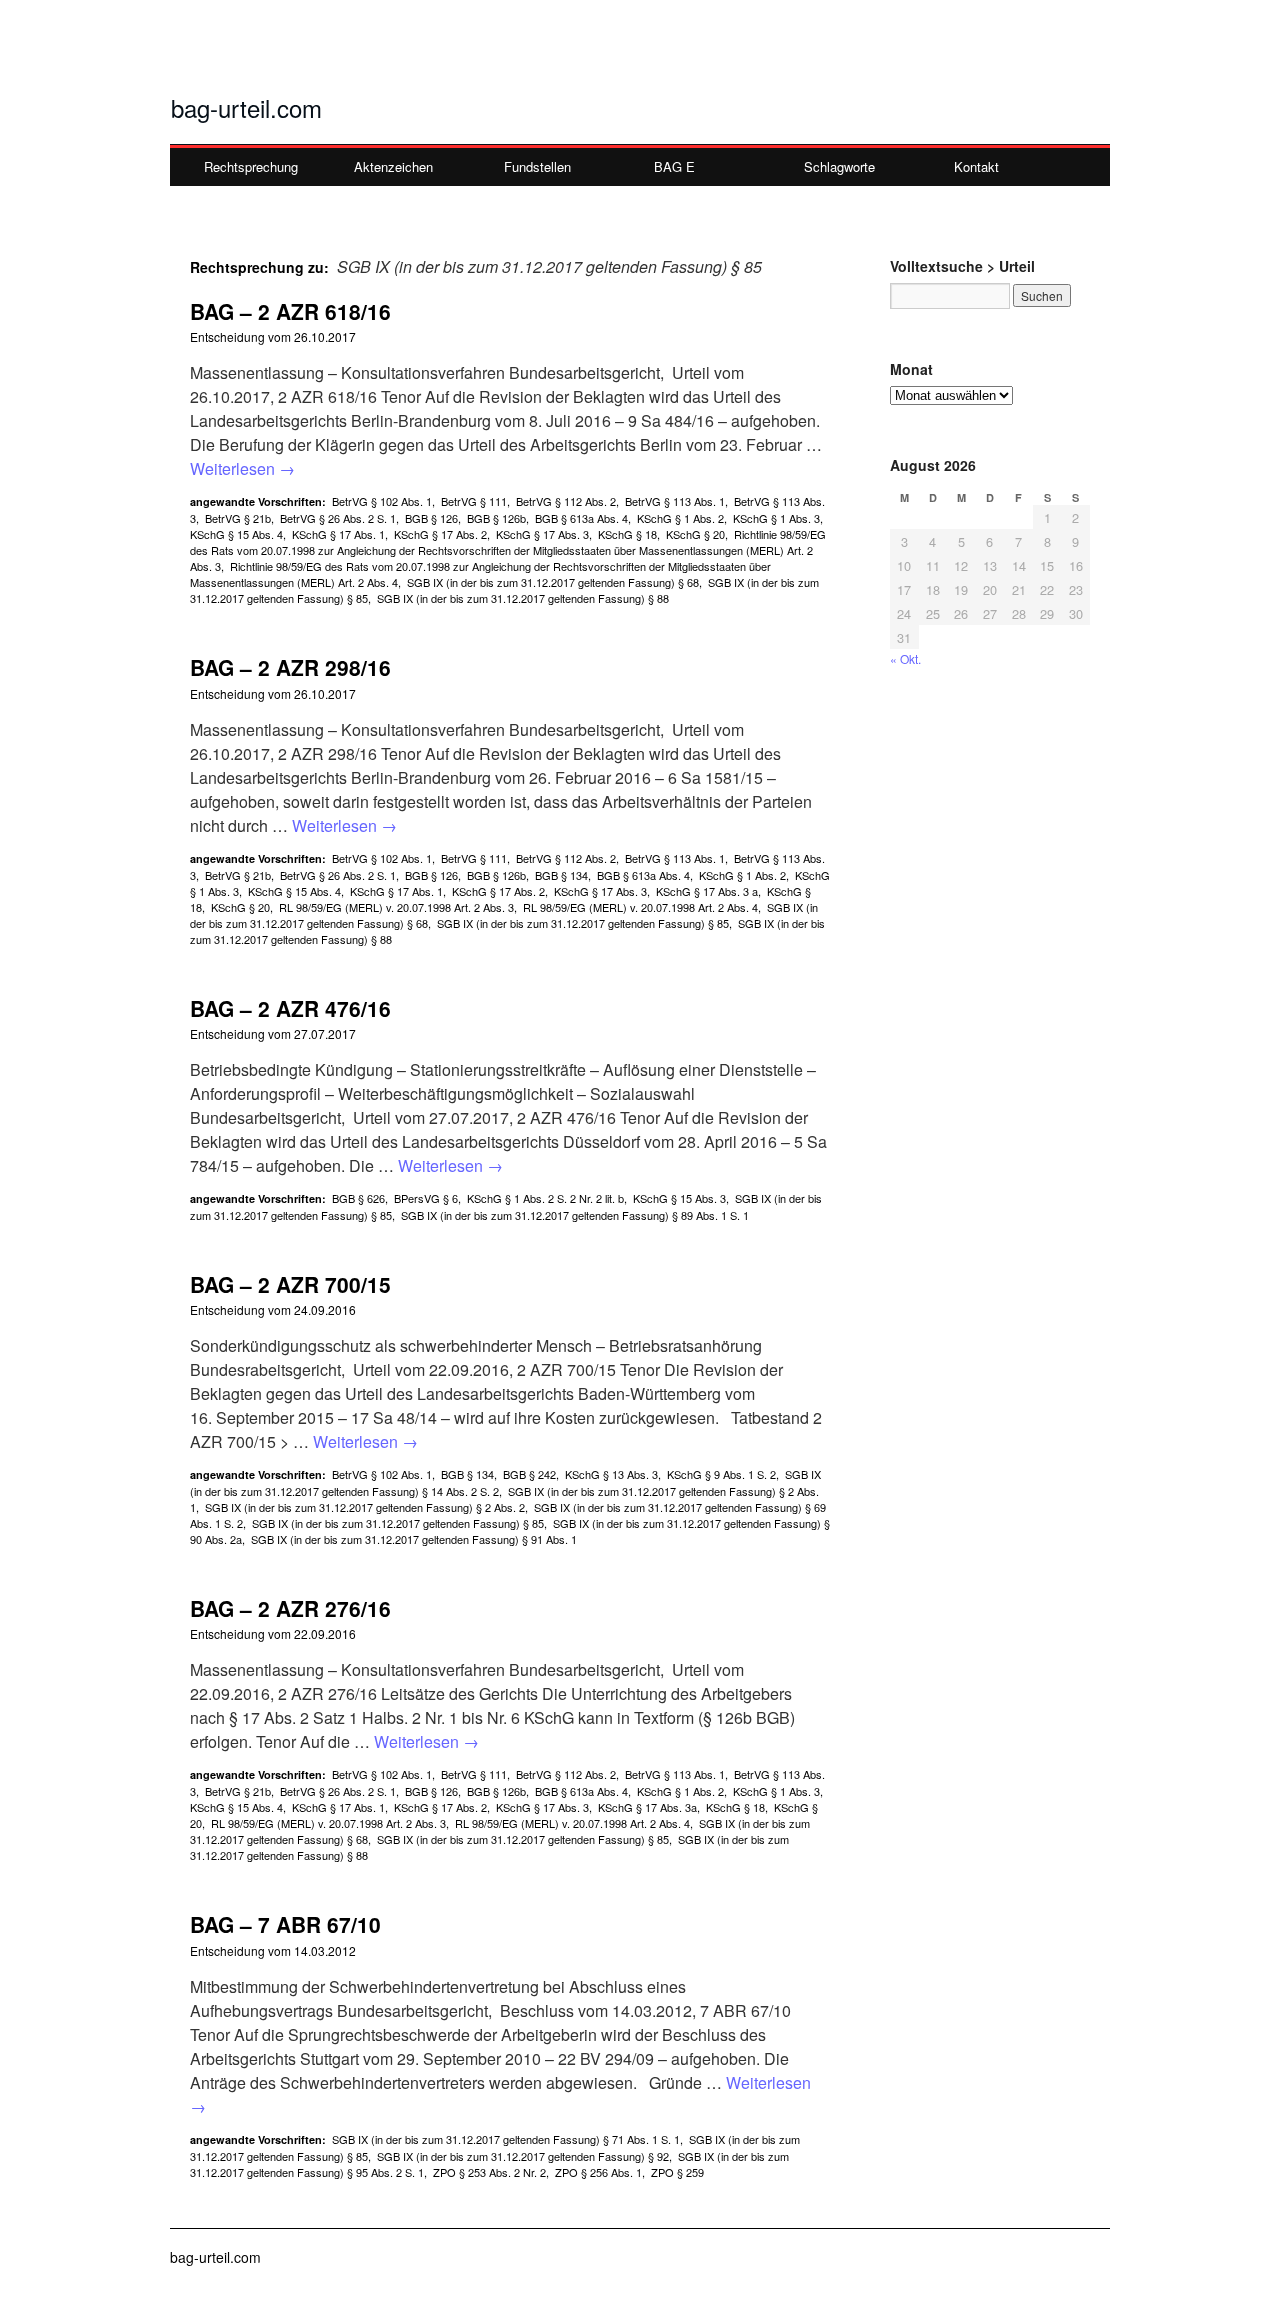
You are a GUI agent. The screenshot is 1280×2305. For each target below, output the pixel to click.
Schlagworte (839, 166)
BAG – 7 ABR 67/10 (285, 1924)
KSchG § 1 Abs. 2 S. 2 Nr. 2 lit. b (545, 1198)
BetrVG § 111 (474, 501)
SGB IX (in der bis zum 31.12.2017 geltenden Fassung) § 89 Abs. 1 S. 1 (575, 1215)
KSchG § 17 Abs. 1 (338, 534)
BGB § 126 (431, 518)
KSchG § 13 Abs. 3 (611, 1474)
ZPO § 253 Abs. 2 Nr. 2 (489, 2172)
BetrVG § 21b (238, 518)
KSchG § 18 (627, 534)
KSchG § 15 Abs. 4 (236, 534)
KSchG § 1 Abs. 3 (776, 518)
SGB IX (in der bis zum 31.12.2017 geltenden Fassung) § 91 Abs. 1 (414, 1539)
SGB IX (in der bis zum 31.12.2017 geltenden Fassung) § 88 (523, 598)
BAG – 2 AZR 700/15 (290, 1284)
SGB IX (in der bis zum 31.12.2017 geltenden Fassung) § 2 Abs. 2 (365, 1507)
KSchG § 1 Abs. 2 (680, 518)
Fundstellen (537, 166)
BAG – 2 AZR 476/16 (290, 1008)
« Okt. (905, 658)
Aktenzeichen (393, 166)
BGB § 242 (529, 1474)
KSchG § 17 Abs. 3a (647, 1807)
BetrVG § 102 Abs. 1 (382, 501)
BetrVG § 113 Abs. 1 (675, 501)
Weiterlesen (242, 468)
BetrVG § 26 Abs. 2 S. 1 (338, 518)
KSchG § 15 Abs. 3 (679, 1198)
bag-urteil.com (246, 107)
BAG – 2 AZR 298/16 (290, 667)
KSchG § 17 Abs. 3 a (707, 891)
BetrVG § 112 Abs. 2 (566, 501)
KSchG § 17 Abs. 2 (440, 534)
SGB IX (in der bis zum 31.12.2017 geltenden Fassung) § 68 (553, 582)
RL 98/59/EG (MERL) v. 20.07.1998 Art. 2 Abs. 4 (640, 907)
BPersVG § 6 (426, 1198)
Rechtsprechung (251, 166)
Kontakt (976, 166)
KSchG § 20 (695, 534)
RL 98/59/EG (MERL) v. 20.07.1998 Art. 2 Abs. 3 (396, 907)
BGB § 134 (561, 875)
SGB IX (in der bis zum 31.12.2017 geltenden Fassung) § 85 (583, 923)
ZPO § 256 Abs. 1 (598, 2172)
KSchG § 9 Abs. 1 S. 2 (721, 1474)
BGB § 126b (496, 518)
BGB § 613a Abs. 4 (581, 518)
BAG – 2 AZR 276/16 (290, 1608)
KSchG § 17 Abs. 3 (542, 534)
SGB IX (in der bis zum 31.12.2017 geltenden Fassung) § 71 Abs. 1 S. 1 (506, 2139)
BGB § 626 (358, 1198)
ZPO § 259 (677, 2172)
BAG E (674, 166)
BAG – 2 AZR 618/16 (290, 311)
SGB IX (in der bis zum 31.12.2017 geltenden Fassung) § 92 (523, 2156)
